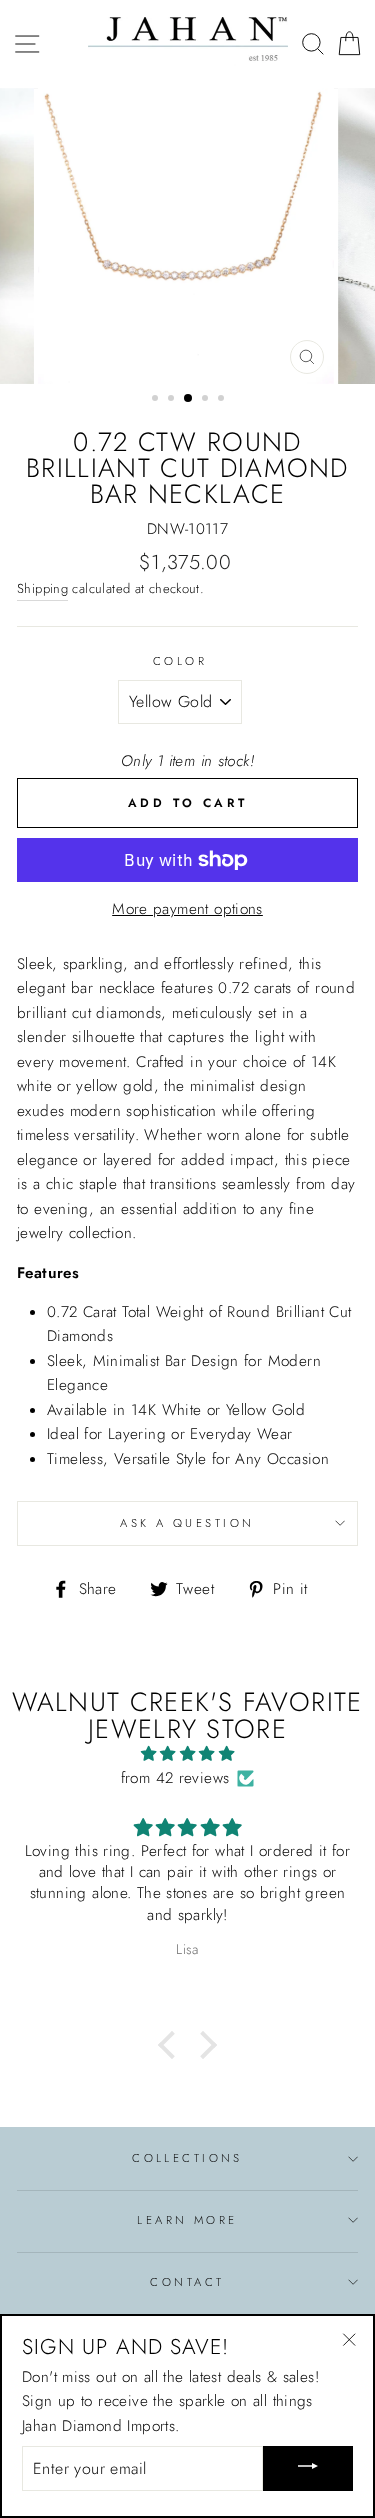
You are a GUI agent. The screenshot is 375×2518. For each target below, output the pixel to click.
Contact (187, 2282)
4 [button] (207, 400)
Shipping (42, 588)
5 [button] (223, 400)
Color (180, 661)
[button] (172, 2045)
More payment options (187, 909)
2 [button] (173, 400)
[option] (188, 236)
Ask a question (187, 1523)
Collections (187, 2158)
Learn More (187, 2220)
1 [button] (157, 400)
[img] (187, 1754)
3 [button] (189, 399)
